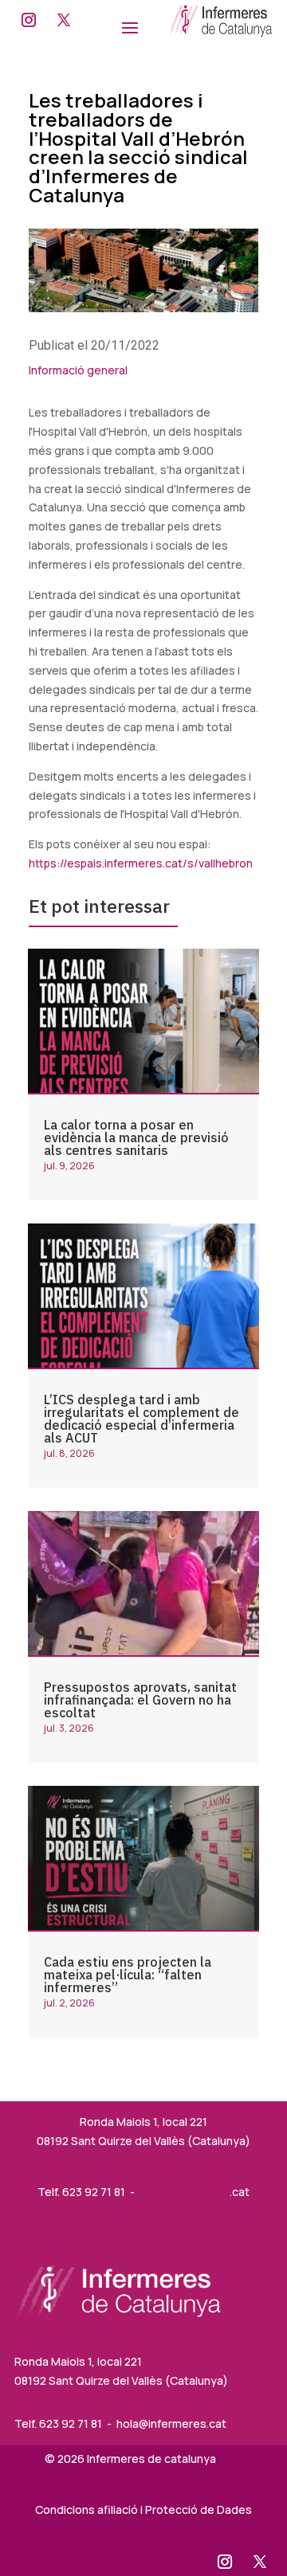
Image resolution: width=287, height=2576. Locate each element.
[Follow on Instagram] (29, 20)
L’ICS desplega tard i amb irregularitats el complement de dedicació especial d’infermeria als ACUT (142, 1419)
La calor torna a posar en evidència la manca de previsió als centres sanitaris (136, 1137)
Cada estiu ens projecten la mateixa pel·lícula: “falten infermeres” (128, 1975)
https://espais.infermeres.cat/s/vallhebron (141, 863)
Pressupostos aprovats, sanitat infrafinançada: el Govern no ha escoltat (140, 1700)
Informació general (78, 370)
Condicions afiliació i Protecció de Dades (143, 2509)
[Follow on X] (64, 20)
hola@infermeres (185, 2192)
